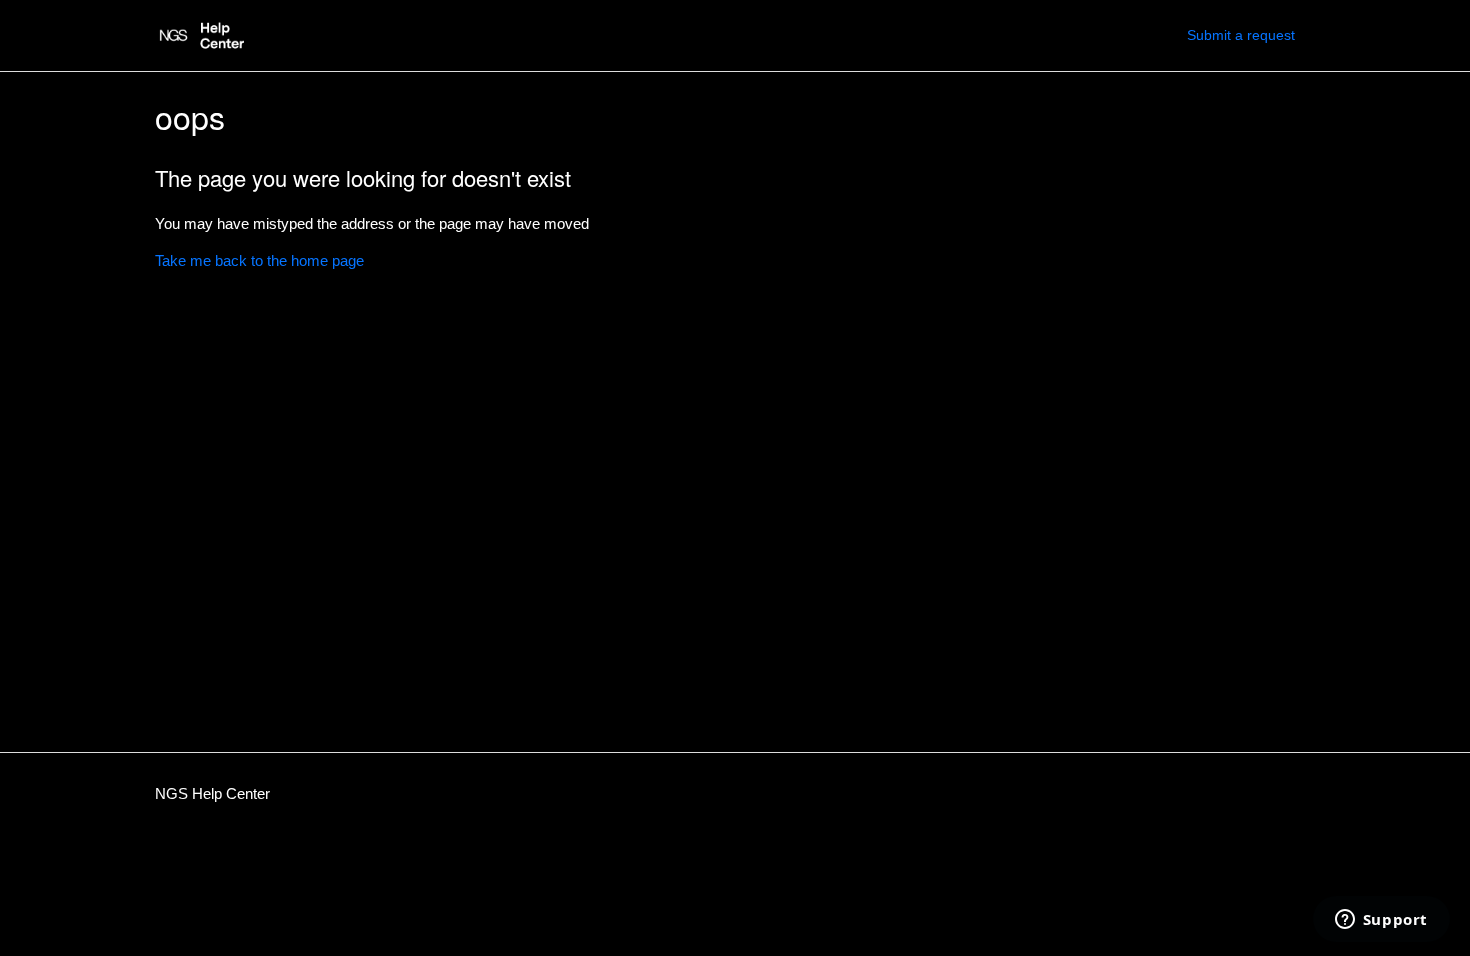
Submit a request (1241, 35)
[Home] (199, 35)
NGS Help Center (212, 793)
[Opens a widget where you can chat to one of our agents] (1381, 921)
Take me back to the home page (259, 260)
